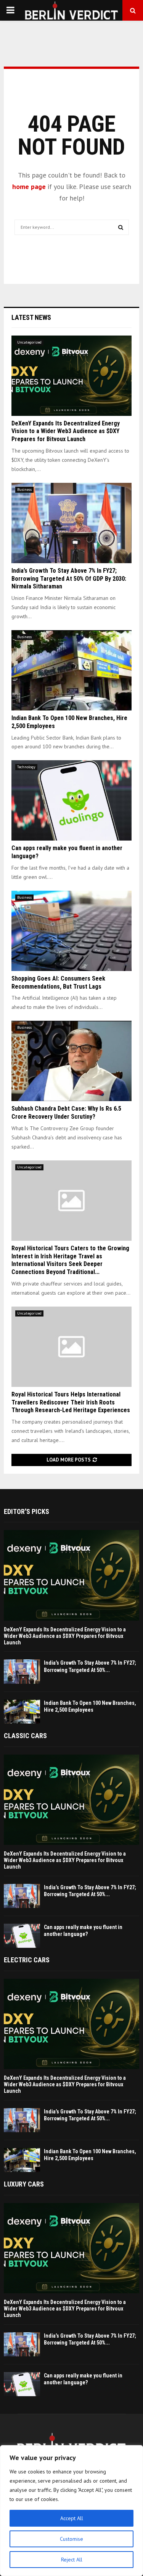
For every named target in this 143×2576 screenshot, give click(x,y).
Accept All (72, 2518)
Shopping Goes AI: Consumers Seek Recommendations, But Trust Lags (58, 982)
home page (29, 187)
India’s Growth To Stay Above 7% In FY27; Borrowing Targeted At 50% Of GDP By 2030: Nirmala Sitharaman (69, 579)
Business (24, 490)
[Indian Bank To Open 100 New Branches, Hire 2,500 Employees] (71, 670)
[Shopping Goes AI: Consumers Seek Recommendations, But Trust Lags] (71, 931)
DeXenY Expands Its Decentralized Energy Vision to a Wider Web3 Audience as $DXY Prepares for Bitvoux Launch (66, 431)
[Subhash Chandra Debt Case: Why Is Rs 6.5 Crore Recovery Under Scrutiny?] (71, 1061)
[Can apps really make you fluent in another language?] (71, 800)
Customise (71, 2539)
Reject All (72, 2560)
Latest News (31, 317)
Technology (26, 767)
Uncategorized (29, 342)
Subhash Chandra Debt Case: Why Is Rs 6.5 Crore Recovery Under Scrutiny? (66, 1113)
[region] (71, 2511)
